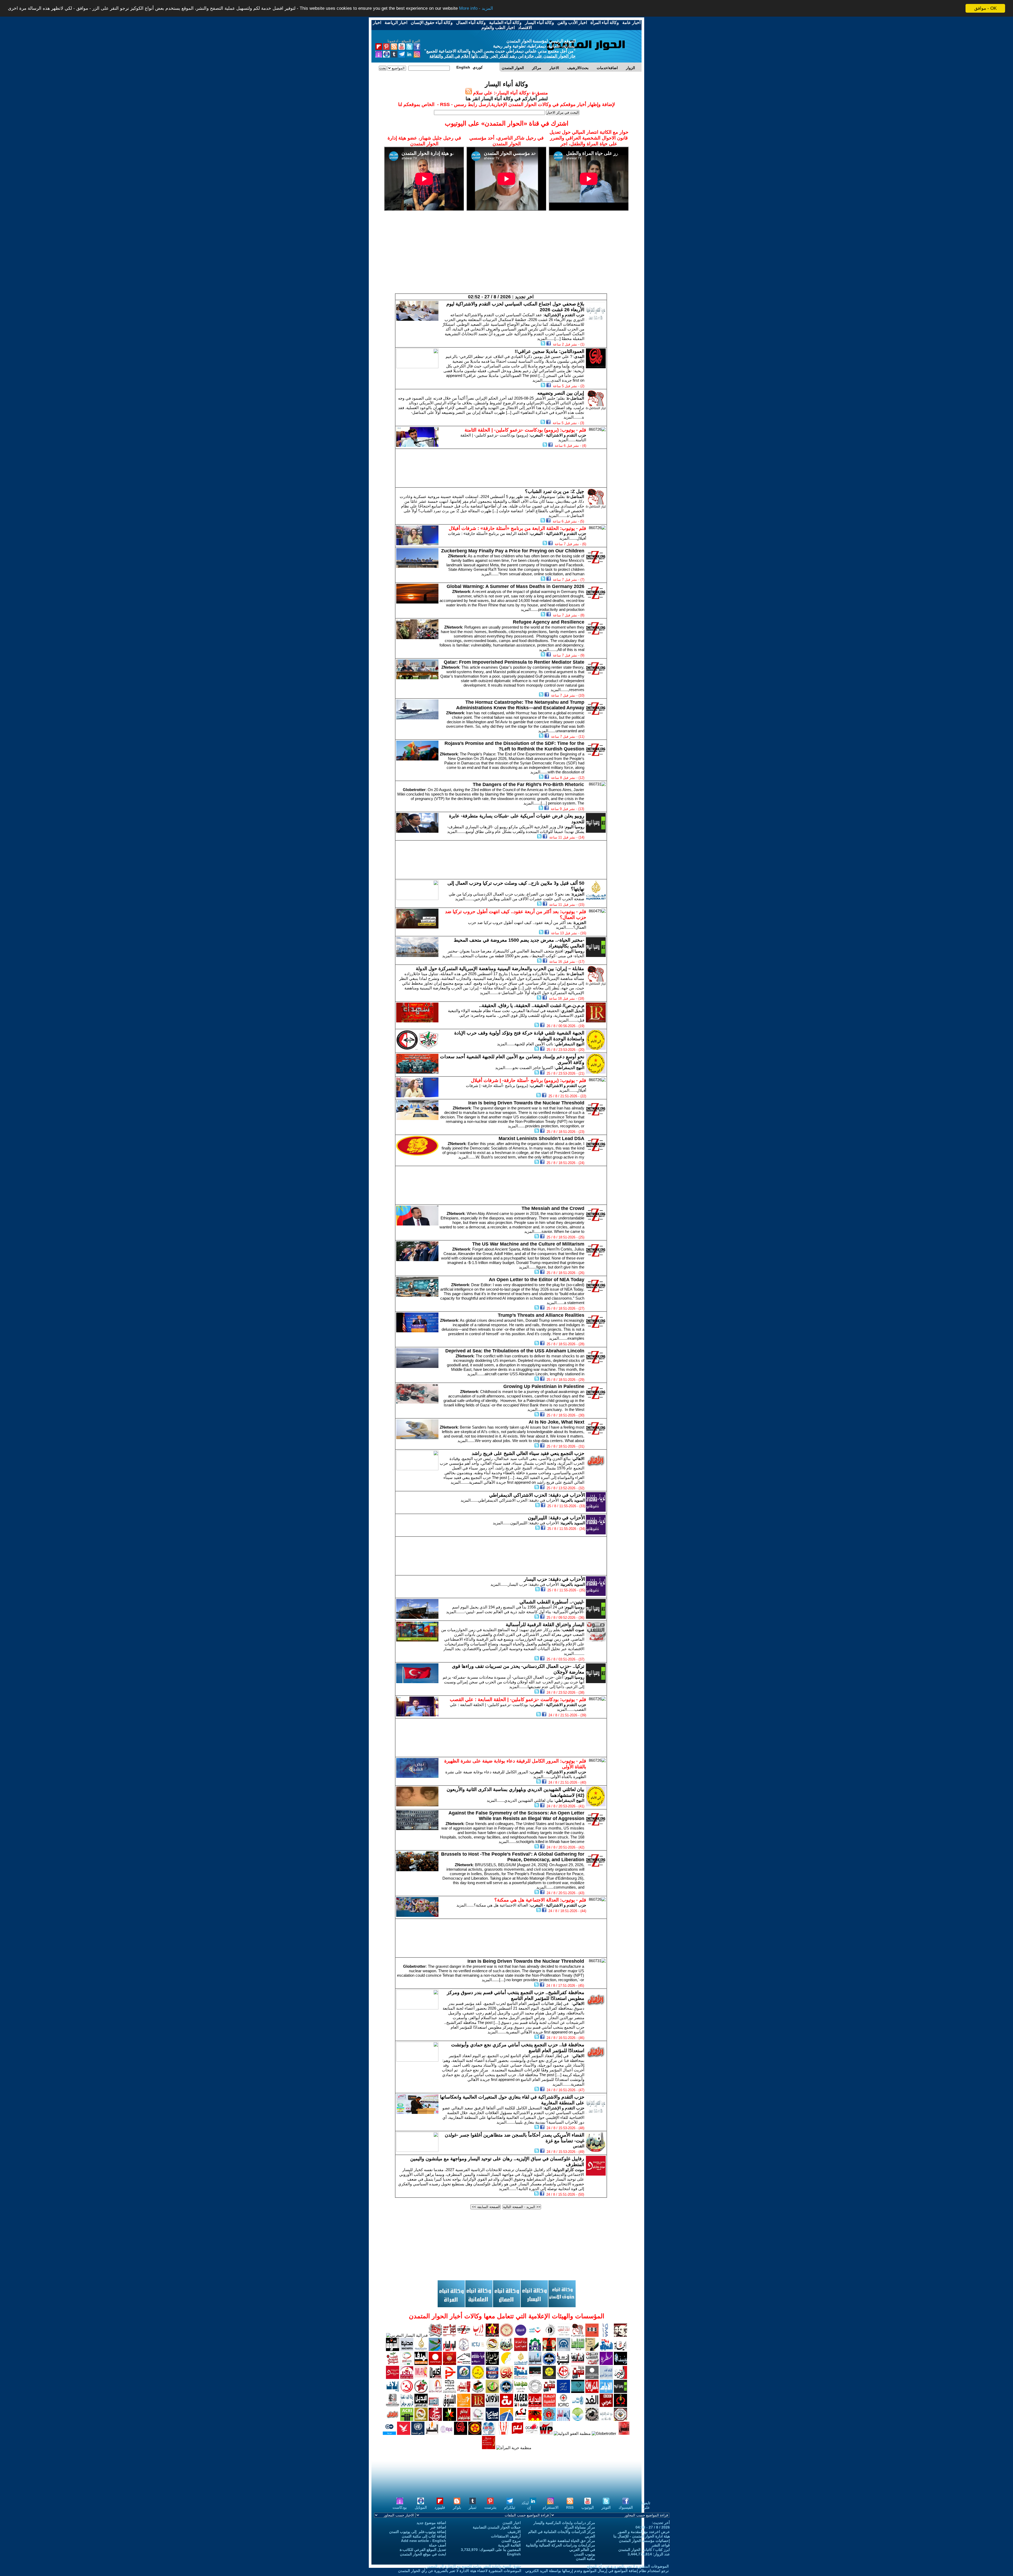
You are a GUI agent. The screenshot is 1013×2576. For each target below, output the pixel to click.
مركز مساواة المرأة (580, 2527)
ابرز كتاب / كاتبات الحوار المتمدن (644, 2550)
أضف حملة (438, 2545)
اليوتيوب (588, 2507)
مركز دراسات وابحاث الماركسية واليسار (564, 2523)
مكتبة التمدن (586, 2559)
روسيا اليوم (575, 827)
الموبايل (421, 2507)
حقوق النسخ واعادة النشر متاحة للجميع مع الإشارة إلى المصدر (474, 2566)
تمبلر (473, 2507)
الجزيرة (578, 894)
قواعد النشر (661, 2545)
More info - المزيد (476, 9)
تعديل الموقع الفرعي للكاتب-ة (423, 2550)
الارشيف (514, 2532)
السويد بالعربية (573, 1500)
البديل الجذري (573, 1011)
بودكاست (400, 2507)
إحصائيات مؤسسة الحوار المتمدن (644, 2541)
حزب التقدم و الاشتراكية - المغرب (558, 435)
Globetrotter (414, 790)
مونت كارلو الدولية (569, 2170)
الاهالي (579, 1459)
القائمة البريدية (509, 2545)
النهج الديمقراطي (570, 1044)
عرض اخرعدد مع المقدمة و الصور (644, 2532)
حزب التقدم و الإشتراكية (564, 315)
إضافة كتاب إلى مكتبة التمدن (424, 2536)
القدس (579, 2146)
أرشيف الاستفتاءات (506, 2536)
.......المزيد (546, 339)
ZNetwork (457, 556)
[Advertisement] (506, 256)
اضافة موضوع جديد (431, 2523)
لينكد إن (526, 2505)
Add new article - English (424, 2541)
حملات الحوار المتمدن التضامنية (497, 2527)
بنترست (490, 2507)
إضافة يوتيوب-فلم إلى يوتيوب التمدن (418, 2532)
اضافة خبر (438, 2527)
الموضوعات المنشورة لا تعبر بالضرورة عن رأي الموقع (628, 2566)
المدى (579, 356)
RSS (570, 2507)
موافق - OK (985, 8)
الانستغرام (551, 2507)
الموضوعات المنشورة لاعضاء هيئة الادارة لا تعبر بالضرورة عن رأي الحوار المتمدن (460, 2571)
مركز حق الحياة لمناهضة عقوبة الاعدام (565, 2541)
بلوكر (457, 2507)
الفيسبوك (626, 2507)
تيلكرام (510, 2507)
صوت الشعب (573, 1630)
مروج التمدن (511, 2541)
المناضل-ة (575, 398)
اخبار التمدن (512, 2523)
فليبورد (440, 2507)
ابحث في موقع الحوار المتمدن (423, 2554)
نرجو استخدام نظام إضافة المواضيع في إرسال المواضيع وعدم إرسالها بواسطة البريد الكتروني (597, 2571)
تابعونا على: (646, 2505)
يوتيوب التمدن (585, 2554)
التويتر (606, 2507)
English (514, 2554)
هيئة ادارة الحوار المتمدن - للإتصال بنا (642, 2536)
